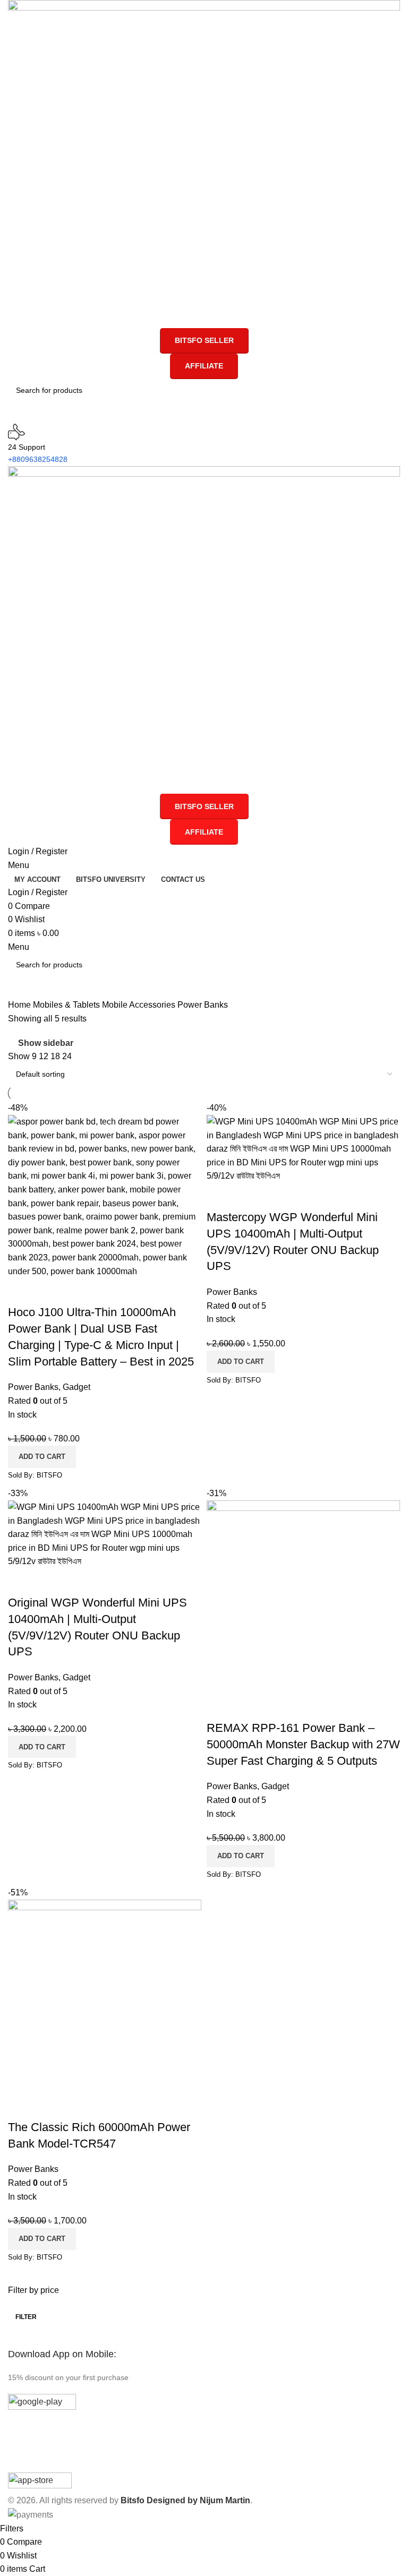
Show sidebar (46, 1043)
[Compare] (21, 1291)
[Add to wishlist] (79, 1291)
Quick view (50, 1291)
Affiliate (204, 366)
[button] (42, 1457)
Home (20, 1005)
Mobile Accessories (140, 1005)
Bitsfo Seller (204, 340)
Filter (26, 2317)
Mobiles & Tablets (67, 1005)
